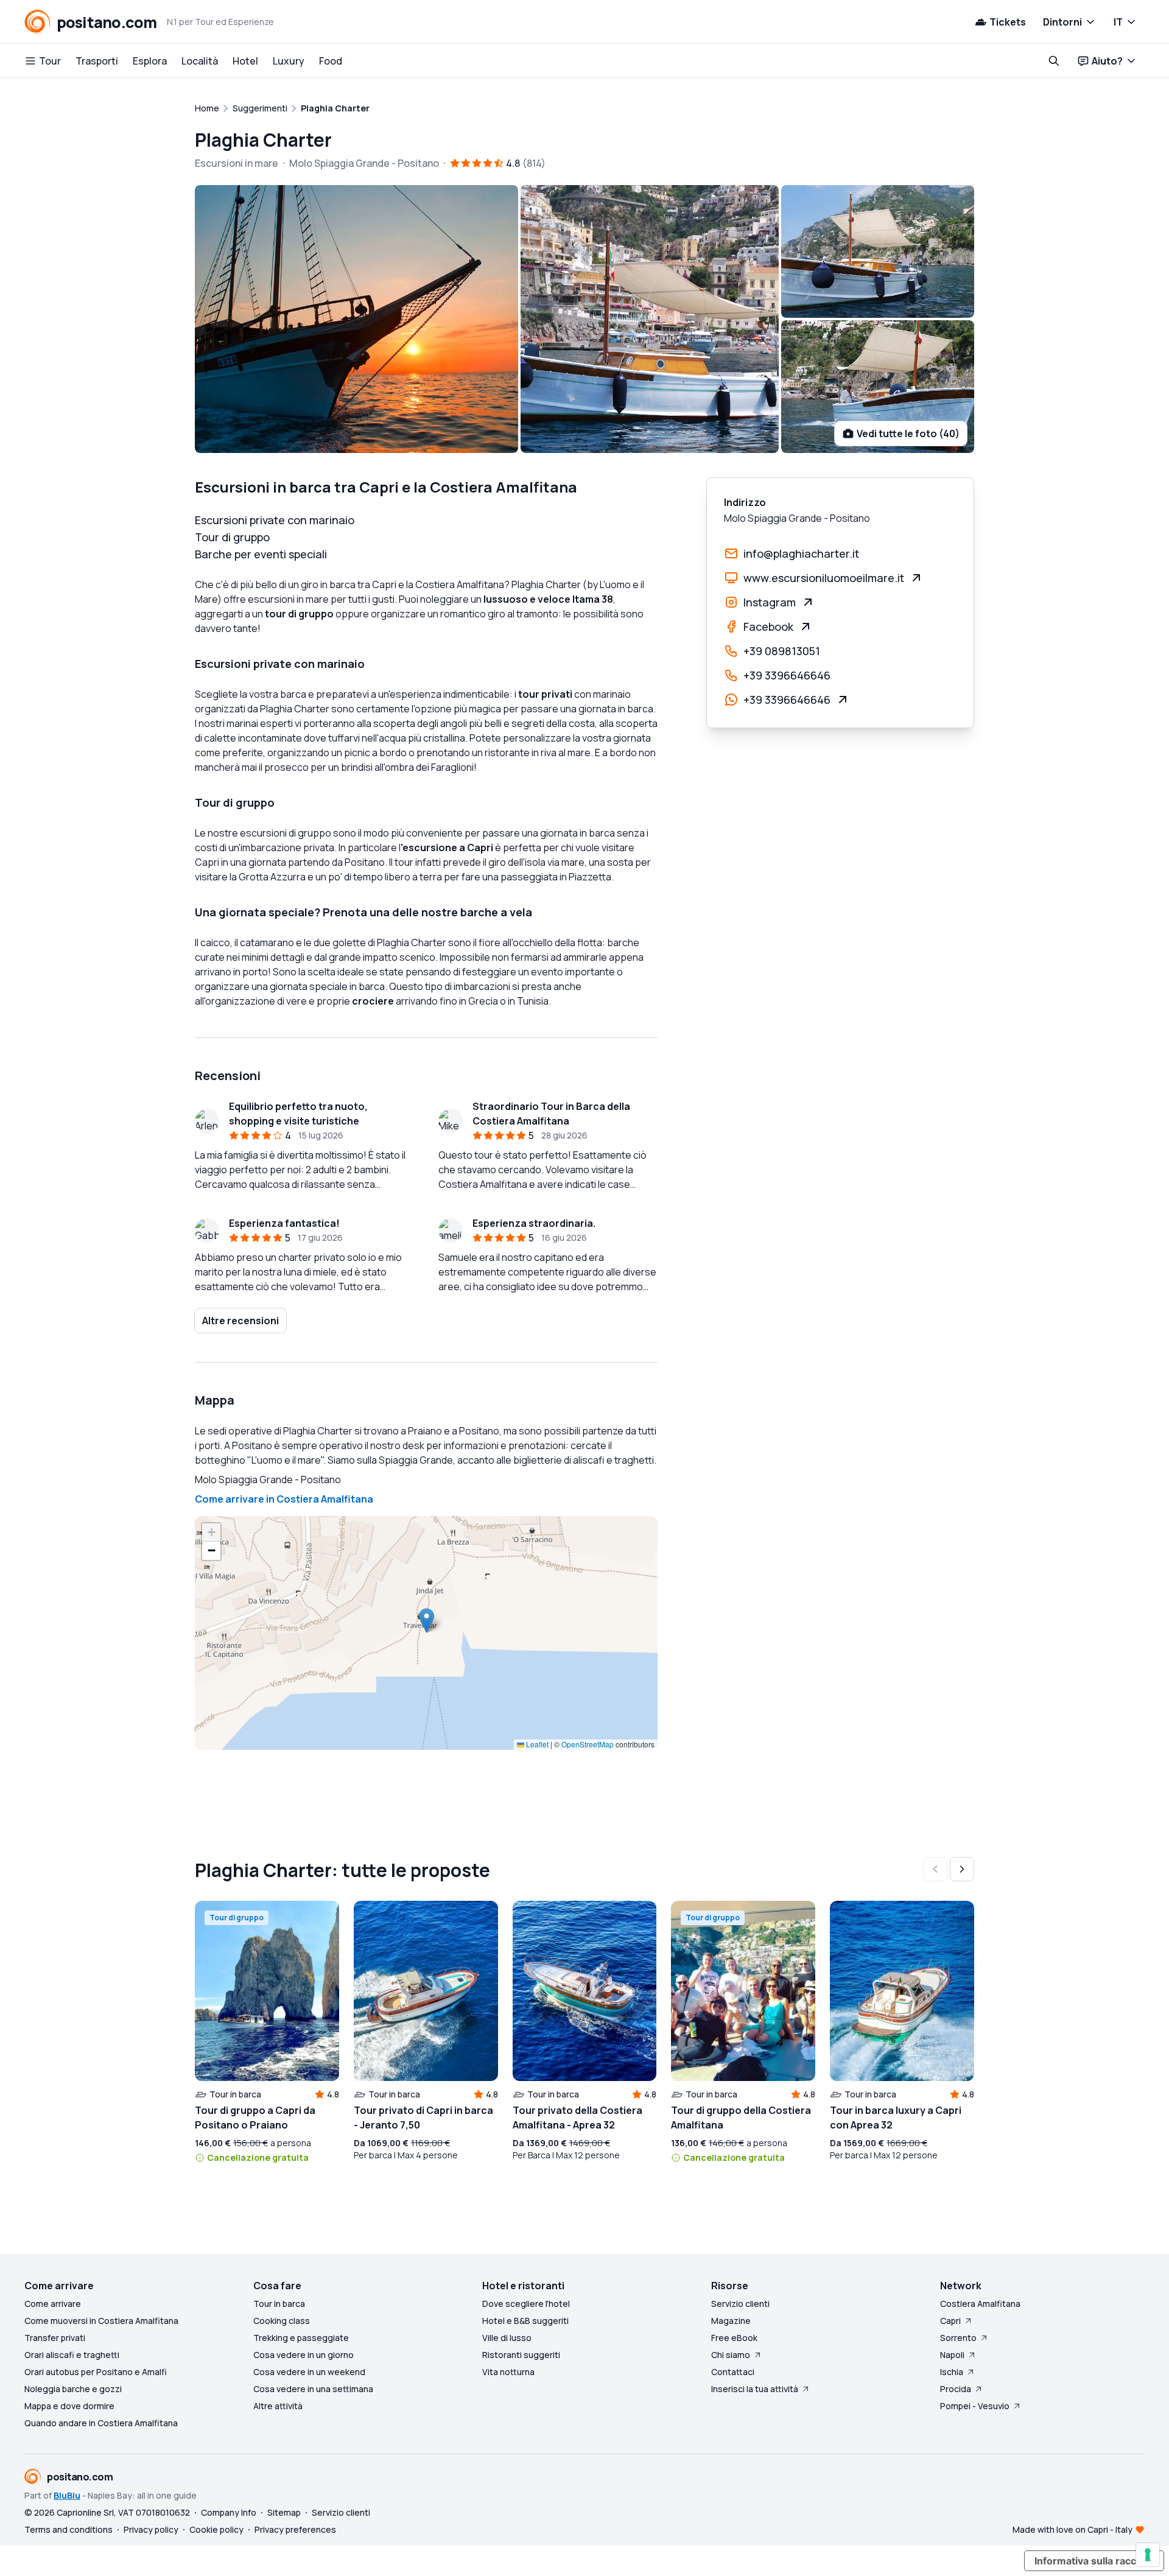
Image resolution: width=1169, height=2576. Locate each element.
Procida (956, 2389)
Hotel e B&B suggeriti (525, 2321)
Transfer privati (55, 2338)
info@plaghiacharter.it (801, 553)
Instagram (770, 602)
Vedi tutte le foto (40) (908, 433)
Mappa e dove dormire (69, 2406)
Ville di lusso (507, 2338)
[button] (427, 1620)
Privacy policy (151, 2529)
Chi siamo (731, 2355)
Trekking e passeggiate (301, 2338)
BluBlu (67, 2495)
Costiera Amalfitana (980, 2304)
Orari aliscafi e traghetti (72, 2355)
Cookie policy (216, 2529)
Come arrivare (53, 2304)
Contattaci (733, 2372)
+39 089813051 (782, 651)
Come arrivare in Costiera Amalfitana (284, 1499)
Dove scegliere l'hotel (526, 2304)
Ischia (952, 2372)
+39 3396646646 (787, 675)
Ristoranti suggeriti (521, 2355)
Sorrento (958, 2338)
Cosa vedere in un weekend (309, 2372)
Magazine (731, 2321)
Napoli (952, 2355)
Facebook (768, 626)
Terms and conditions (68, 2529)
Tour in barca (279, 2304)
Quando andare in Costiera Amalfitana (101, 2423)
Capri (950, 2321)
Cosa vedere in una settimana (313, 2389)
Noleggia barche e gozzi (73, 2389)
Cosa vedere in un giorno (304, 2355)
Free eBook (734, 2338)
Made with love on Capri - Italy (1072, 2529)
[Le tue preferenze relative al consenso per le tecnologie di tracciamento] (1148, 2555)
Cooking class (282, 2321)
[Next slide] (962, 1869)
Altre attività (278, 2406)
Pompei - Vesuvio (975, 2406)
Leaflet (536, 1744)
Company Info (229, 2512)
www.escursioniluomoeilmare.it (824, 578)
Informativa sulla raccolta (1094, 2561)
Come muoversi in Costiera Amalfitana (101, 2321)
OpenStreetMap (588, 1744)
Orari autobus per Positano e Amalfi (96, 2372)
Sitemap (284, 2512)
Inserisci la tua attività (755, 2389)
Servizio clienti (740, 2304)
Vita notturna (508, 2372)
